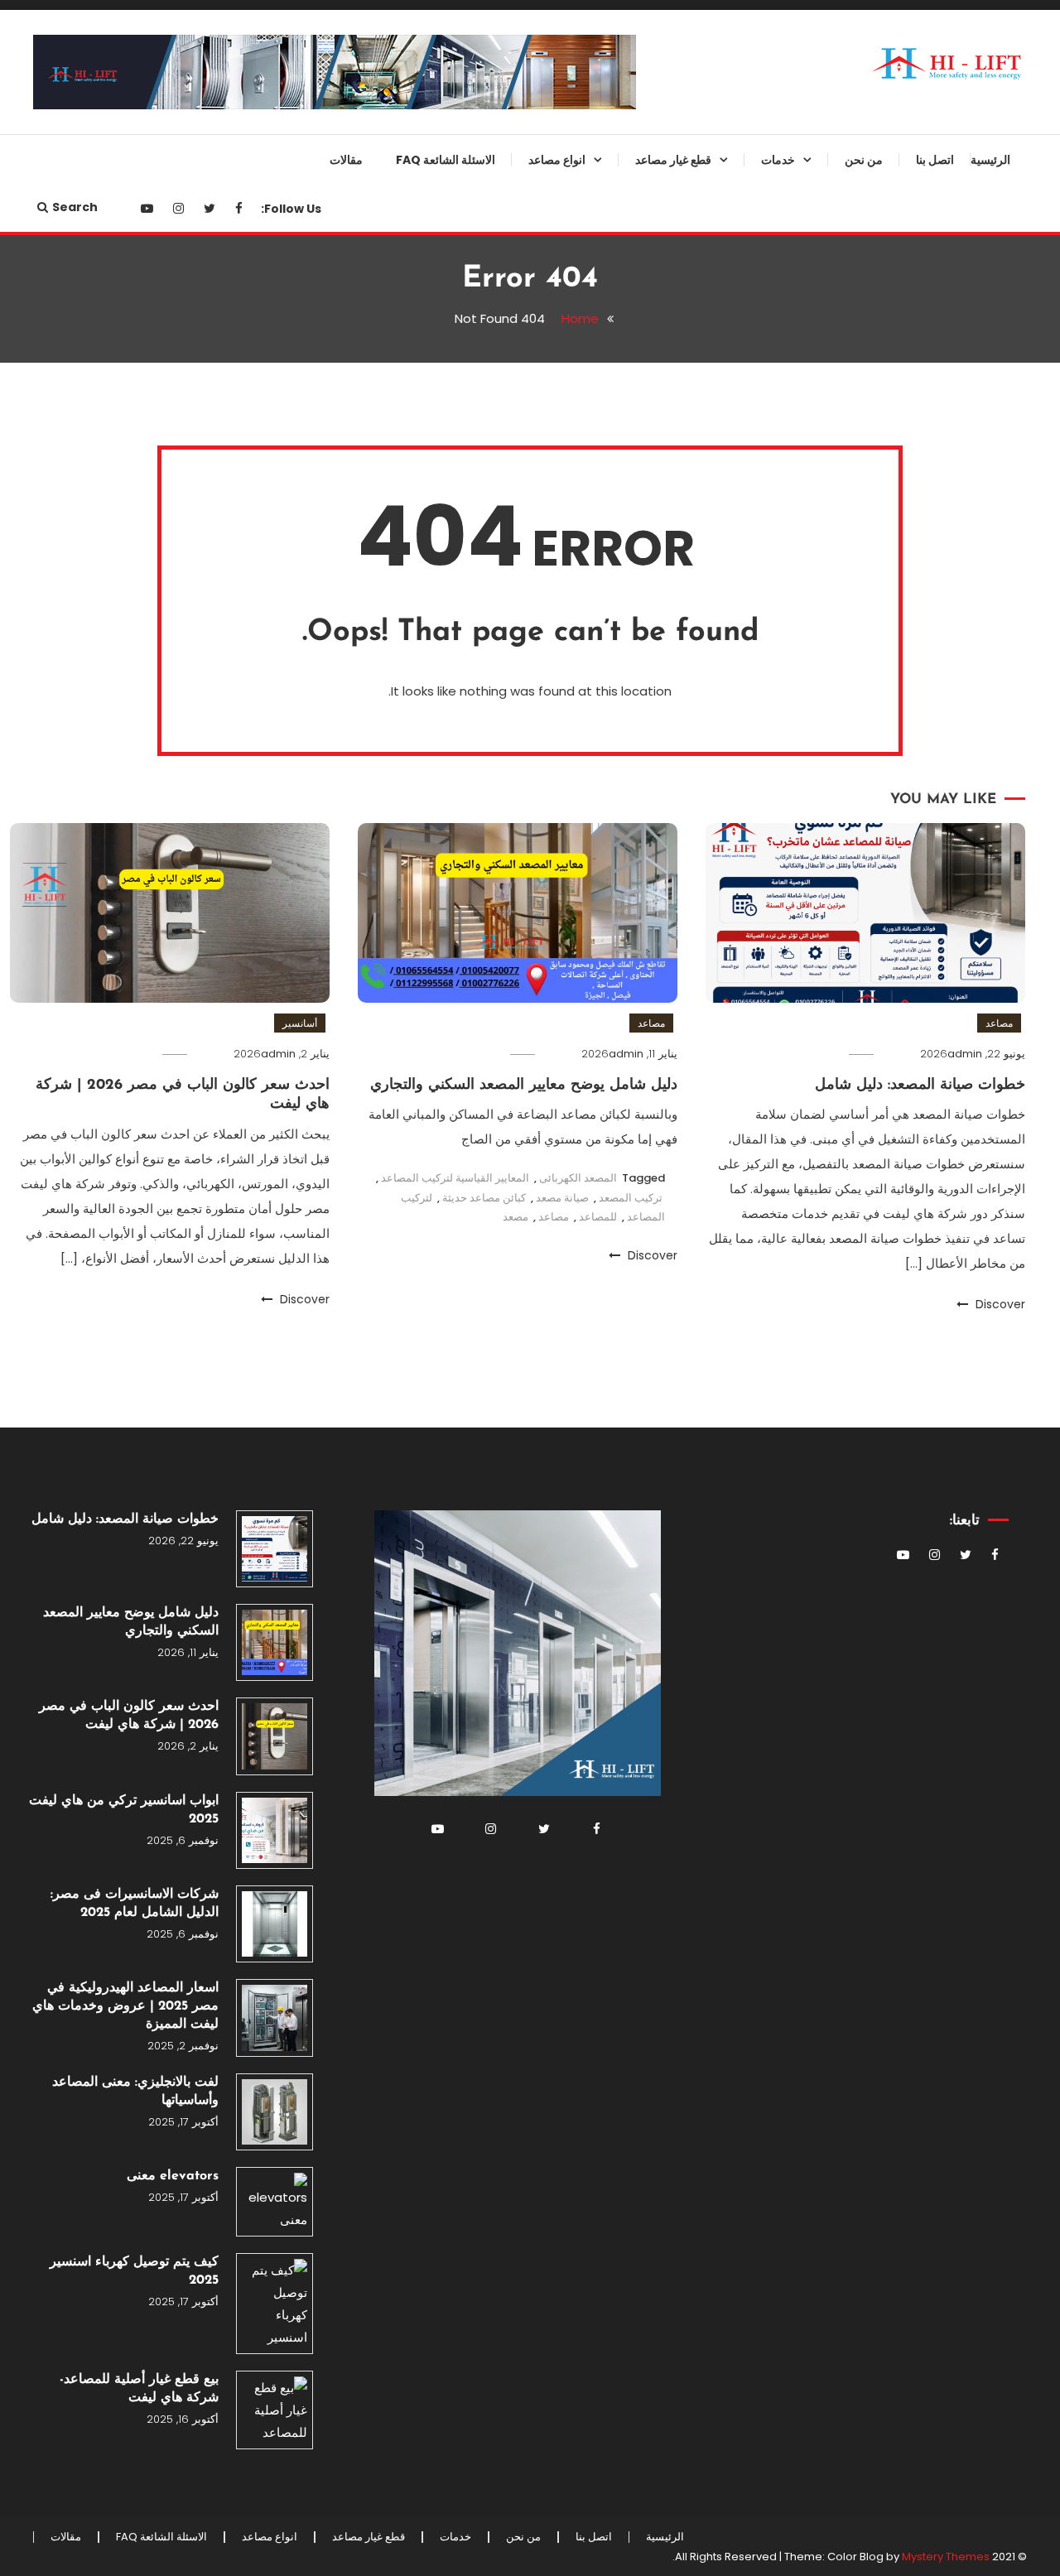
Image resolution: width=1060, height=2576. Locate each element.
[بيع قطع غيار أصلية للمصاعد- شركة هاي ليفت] (275, 2410)
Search (75, 207)
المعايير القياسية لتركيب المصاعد (455, 1178)
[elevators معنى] (275, 2202)
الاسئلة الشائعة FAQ (446, 160)
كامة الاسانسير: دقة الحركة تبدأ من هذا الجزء (645, 620)
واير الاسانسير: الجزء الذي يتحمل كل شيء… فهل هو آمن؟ (641, 1400)
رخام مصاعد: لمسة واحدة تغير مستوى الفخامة (656, 1090)
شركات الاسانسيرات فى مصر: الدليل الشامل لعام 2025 (135, 1904)
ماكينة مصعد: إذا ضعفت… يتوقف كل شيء (642, 821)
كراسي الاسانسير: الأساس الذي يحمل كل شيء (652, 1736)
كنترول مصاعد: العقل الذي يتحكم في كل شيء (641, 1870)
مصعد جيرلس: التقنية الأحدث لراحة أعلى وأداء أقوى (518, 419)
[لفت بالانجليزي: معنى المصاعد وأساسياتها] (275, 2112)
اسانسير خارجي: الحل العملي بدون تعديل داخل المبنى (519, 486)
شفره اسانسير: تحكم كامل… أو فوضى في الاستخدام (653, 1333)
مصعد (516, 1217)
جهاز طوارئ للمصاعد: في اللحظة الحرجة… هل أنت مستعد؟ (649, 285)
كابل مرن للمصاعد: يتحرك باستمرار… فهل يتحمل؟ (666, 1534)
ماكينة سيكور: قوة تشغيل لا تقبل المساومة (651, 1803)
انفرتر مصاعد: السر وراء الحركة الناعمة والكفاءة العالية (652, 553)
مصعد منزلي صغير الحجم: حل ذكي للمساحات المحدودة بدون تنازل (519, 620)
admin (965, 1054)
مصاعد (999, 1023)
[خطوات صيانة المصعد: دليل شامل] (275, 1549)
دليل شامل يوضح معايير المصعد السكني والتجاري (524, 1086)
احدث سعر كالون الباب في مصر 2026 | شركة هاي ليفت (129, 1716)
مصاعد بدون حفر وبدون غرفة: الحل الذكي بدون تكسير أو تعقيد (518, 218)
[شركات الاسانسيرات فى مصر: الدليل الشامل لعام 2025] (275, 1924)
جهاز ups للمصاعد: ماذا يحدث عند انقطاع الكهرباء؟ (647, 486)
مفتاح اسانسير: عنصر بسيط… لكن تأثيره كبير (647, 1601)
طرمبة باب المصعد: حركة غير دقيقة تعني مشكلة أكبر (643, 956)
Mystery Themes (946, 2557)
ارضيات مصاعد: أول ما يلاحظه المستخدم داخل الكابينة (657, 1467)
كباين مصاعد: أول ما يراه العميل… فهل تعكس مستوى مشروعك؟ (648, 218)
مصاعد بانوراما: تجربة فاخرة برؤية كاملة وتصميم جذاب (521, 754)
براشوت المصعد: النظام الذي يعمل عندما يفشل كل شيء (646, 352)
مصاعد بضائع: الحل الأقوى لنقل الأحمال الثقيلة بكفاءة (529, 285)
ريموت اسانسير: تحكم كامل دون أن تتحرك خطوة (644, 1199)
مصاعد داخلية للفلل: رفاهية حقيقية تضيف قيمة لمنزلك (520, 553)
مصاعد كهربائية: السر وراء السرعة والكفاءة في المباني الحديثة (520, 821)
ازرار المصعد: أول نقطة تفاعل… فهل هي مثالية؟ (641, 1668)
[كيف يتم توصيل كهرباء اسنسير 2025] (275, 2304)
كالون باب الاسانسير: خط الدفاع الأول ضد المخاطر (653, 1023)
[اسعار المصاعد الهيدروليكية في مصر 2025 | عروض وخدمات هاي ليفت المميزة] (275, 2017)
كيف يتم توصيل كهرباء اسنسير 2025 (134, 2271)
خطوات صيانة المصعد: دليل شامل (920, 1086)
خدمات (778, 160)
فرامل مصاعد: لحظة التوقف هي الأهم (651, 888)
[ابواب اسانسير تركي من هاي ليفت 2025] (275, 1830)
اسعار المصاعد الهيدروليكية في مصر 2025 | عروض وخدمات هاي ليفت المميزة (125, 2006)
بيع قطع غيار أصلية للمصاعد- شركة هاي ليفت (139, 2389)
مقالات (346, 160)
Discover (999, 1304)
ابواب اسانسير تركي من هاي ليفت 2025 (124, 1810)
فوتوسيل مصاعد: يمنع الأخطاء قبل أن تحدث (647, 754)
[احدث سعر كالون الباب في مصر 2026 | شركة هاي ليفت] (275, 1736)
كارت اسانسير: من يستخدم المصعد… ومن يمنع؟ (663, 687)
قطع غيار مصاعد (673, 160)
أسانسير (300, 1023)
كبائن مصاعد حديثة (484, 1198)
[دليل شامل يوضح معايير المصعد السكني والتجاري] (275, 1642)
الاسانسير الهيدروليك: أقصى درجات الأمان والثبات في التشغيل (518, 352)
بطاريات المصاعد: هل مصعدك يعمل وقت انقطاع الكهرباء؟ (643, 1266)
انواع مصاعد (557, 160)
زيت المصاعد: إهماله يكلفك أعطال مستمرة (647, 1937)
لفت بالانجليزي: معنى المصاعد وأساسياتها (135, 2092)
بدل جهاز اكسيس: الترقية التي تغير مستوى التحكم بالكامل (646, 2004)
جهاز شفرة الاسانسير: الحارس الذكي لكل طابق (656, 419)
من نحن (864, 160)
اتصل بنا (935, 160)
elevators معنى (173, 2176)
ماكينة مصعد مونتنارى (677, 1144)
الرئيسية (990, 160)
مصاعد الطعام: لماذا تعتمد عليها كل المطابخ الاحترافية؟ (520, 687)
